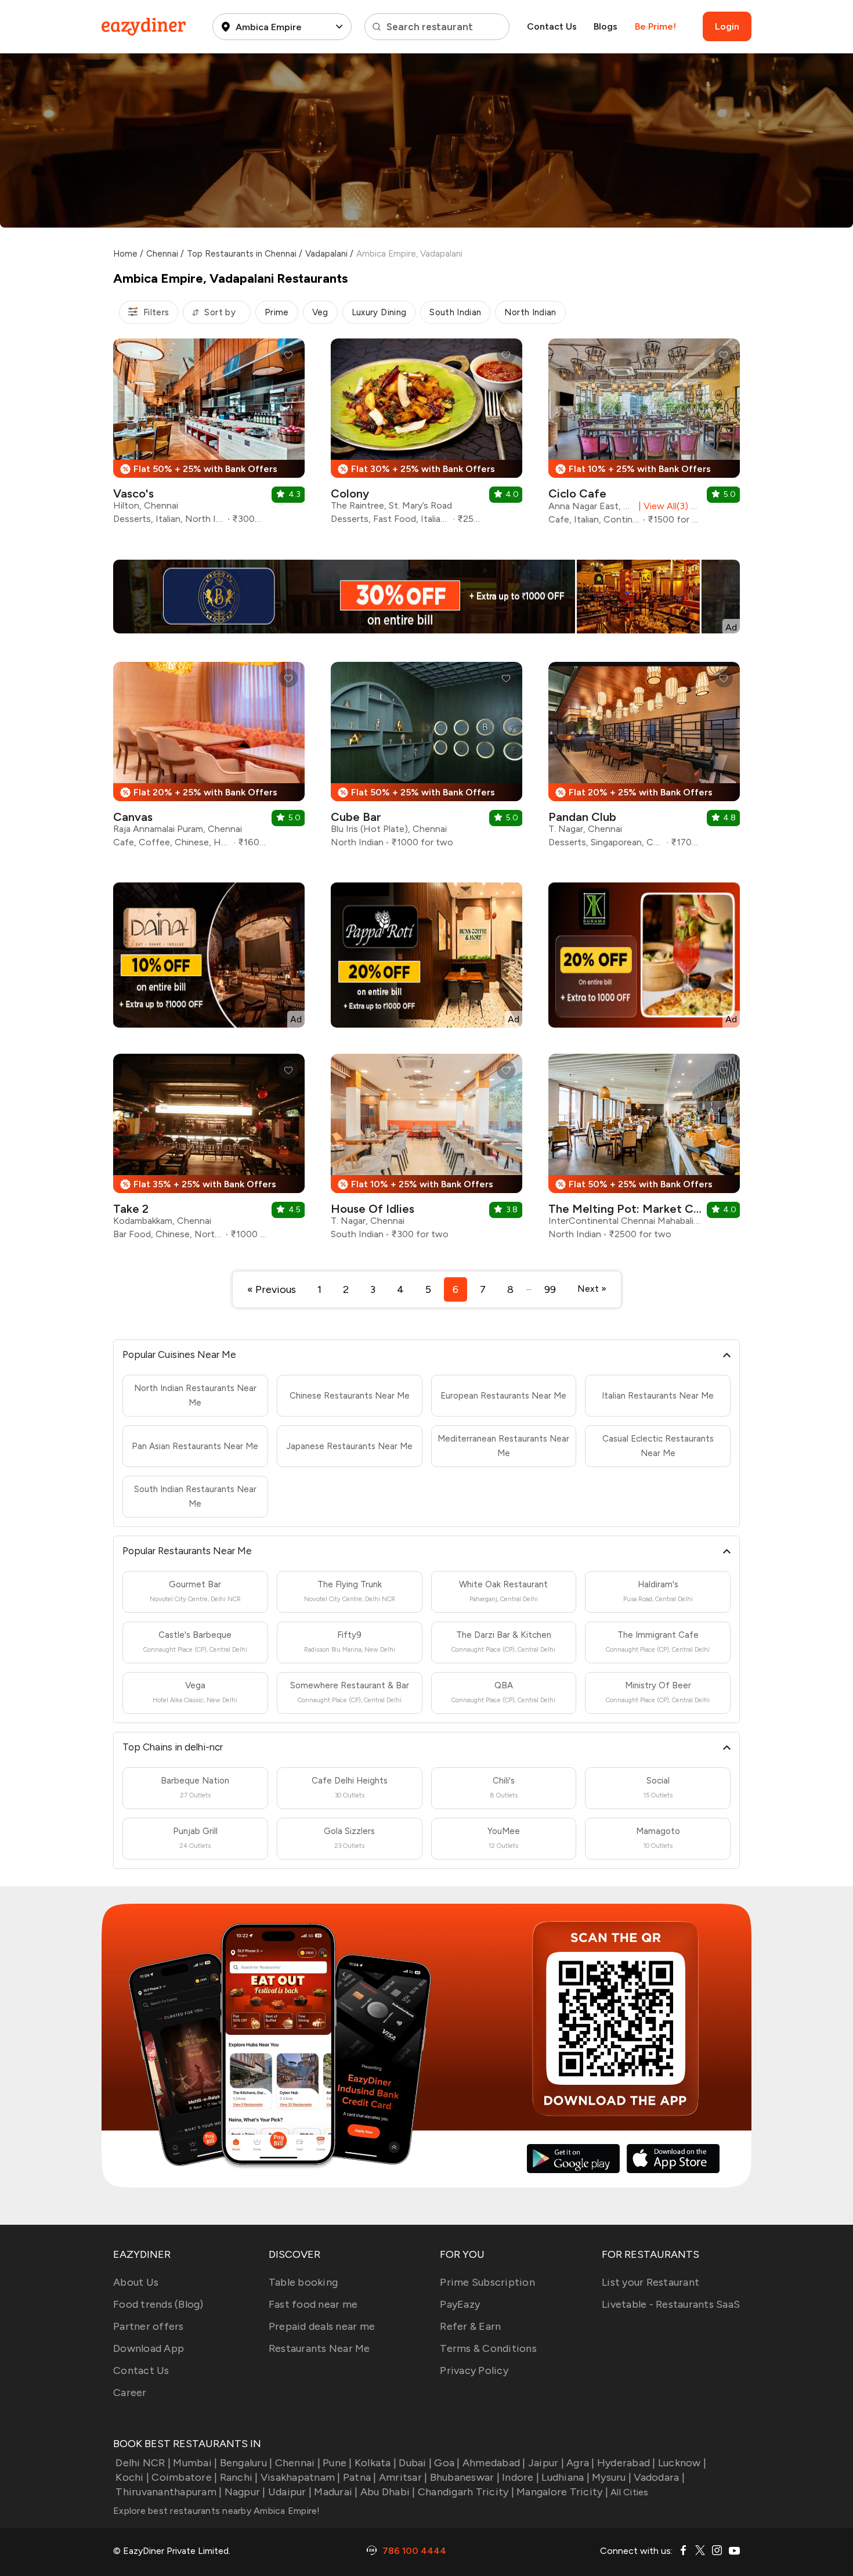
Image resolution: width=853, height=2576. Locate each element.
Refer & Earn (470, 2326)
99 (550, 1289)
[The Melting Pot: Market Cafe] (644, 1151)
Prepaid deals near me (322, 2326)
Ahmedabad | (494, 2463)
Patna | (360, 2477)
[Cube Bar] (426, 759)
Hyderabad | (626, 2463)
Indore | (521, 2477)
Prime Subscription (487, 2282)
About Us (136, 2282)
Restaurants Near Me (319, 2348)
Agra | (581, 2463)
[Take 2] (209, 1151)
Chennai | (298, 2463)
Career (130, 2393)
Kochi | (132, 2477)
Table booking (303, 2282)
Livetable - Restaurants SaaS (671, 2304)
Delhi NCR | (143, 2463)
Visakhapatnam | (301, 2477)
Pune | (337, 2463)
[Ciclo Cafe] (644, 436)
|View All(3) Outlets (668, 506)
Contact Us (552, 26)
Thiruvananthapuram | (169, 2492)
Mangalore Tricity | (562, 2492)
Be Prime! (655, 26)
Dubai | (415, 2463)
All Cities (628, 2492)
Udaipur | (290, 2492)
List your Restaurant (650, 2282)
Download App (149, 2348)
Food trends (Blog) (158, 2304)
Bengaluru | (246, 2463)
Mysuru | (612, 2477)
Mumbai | (195, 2463)
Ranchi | (239, 2477)
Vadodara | (659, 2477)
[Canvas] (209, 759)
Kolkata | (375, 2463)
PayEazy (460, 2304)
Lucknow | (682, 2463)
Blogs (606, 26)
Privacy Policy (474, 2370)
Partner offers (149, 2326)
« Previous (272, 1289)
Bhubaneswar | (465, 2477)
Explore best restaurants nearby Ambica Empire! (217, 2511)
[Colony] (426, 436)
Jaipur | (546, 2463)
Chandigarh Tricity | (466, 2492)
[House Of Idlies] (426, 1151)
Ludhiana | (565, 2477)
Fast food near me (313, 2304)
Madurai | (336, 2492)
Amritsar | (403, 2477)
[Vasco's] (209, 436)
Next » (592, 1289)
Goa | (447, 2463)
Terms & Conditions (488, 2348)
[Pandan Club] (644, 759)
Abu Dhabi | (388, 2492)
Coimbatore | (184, 2477)
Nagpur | (245, 2492)
